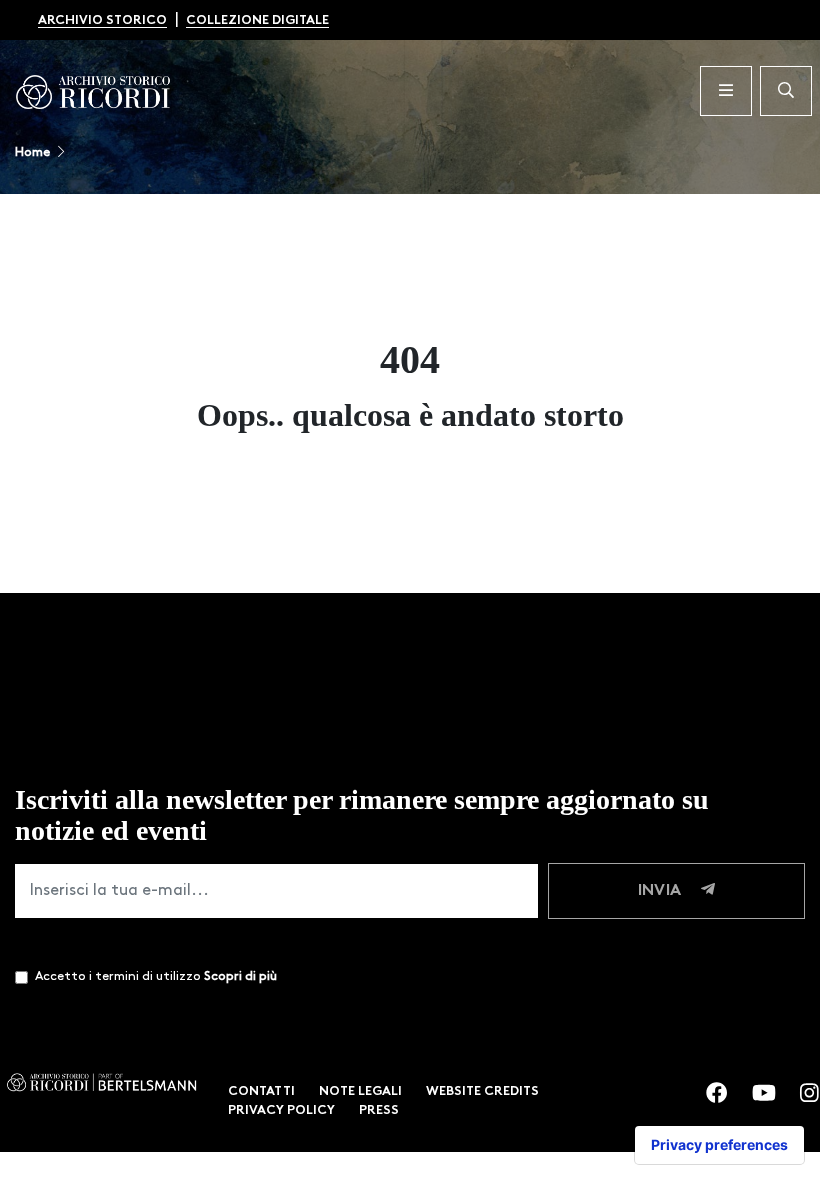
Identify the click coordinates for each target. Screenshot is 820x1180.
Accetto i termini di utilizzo (156, 976)
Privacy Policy (281, 1110)
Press (379, 1110)
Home (32, 152)
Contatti (261, 1091)
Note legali (360, 1091)
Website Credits (482, 1091)
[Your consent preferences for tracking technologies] (719, 1145)
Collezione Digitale (257, 20)
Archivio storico (102, 20)
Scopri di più (240, 976)
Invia (661, 891)
